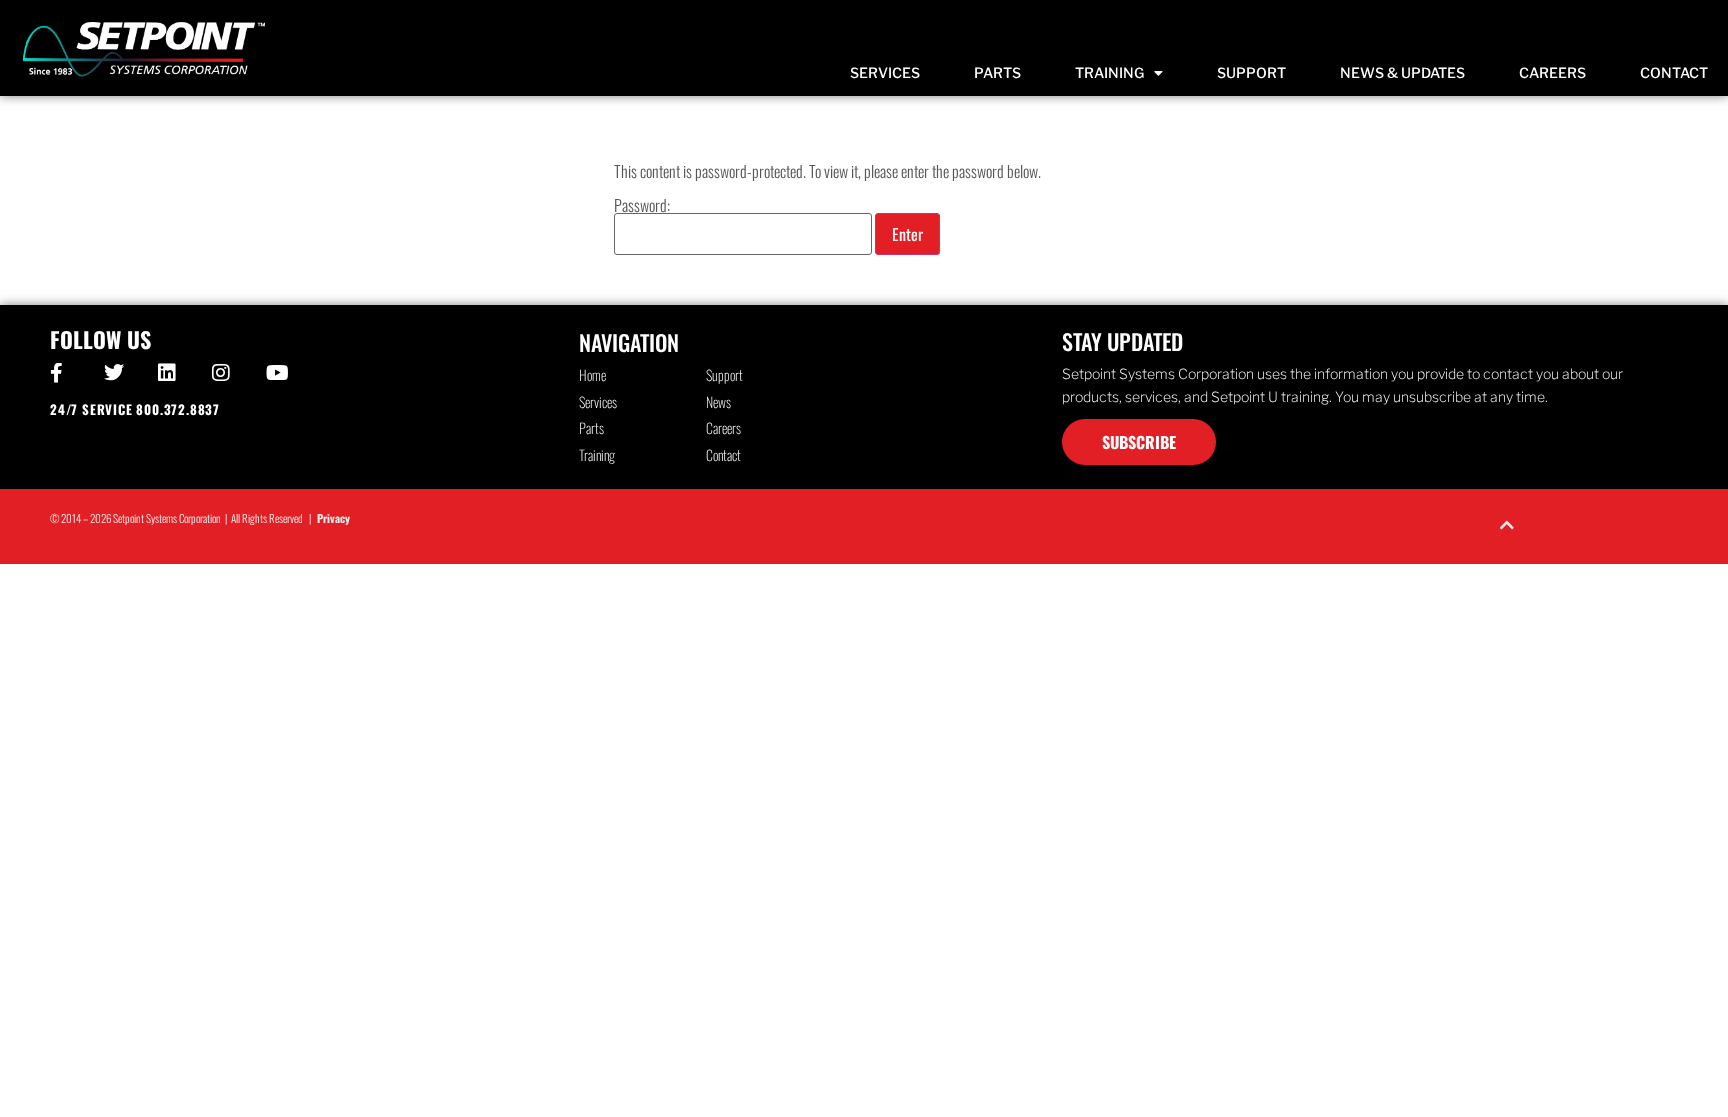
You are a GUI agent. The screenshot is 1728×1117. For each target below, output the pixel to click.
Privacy (333, 518)
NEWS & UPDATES (1402, 72)
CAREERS (1552, 72)
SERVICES (885, 72)
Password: (642, 207)
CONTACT (1674, 72)
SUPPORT (1251, 72)
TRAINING (1109, 72)
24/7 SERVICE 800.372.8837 (135, 409)
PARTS (997, 72)
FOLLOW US (100, 339)
